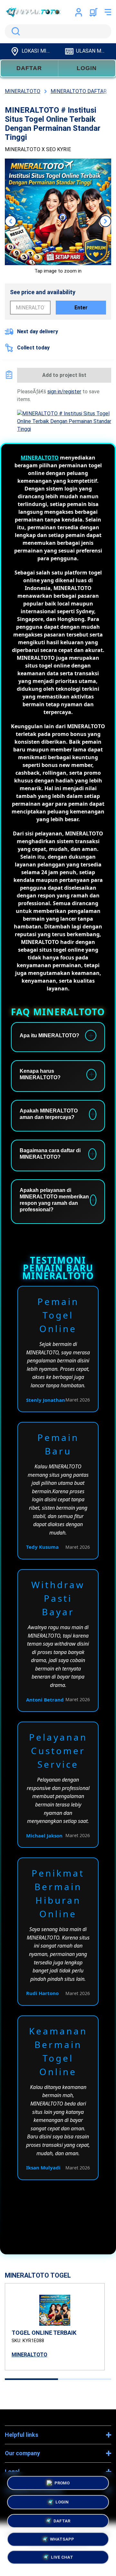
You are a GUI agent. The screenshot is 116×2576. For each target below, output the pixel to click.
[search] (58, 31)
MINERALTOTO (40, 458)
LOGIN (87, 68)
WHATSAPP (62, 2538)
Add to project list (64, 375)
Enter (81, 308)
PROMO (62, 2481)
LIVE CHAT (62, 2557)
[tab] (31, 2379)
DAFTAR (29, 68)
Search (15, 31)
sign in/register (64, 392)
